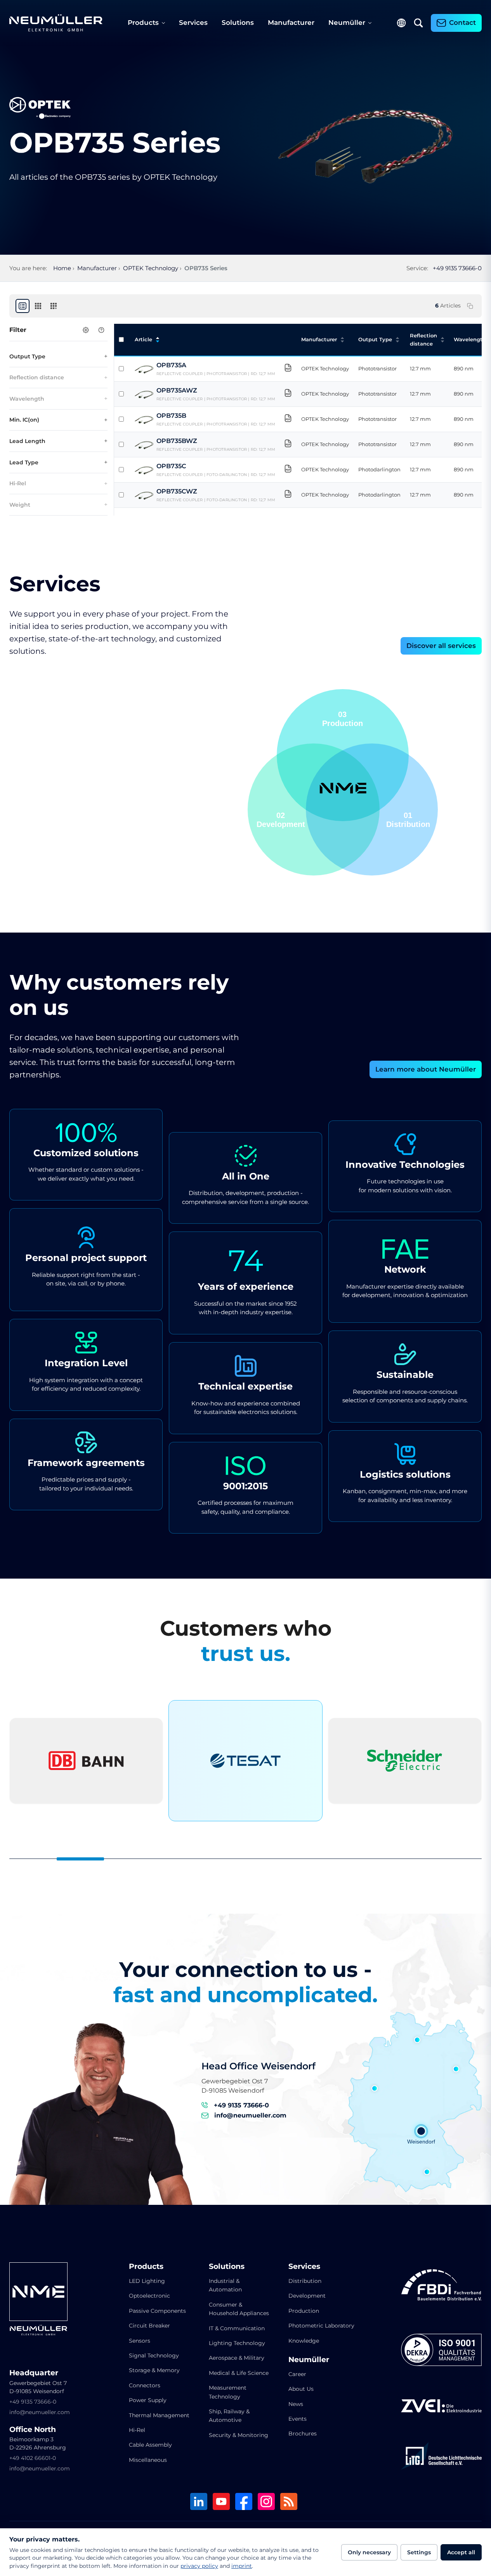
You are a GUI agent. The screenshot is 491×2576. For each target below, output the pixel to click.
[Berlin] (456, 2069)
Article (143, 339)
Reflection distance (37, 377)
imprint (242, 2566)
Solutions (238, 23)
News (296, 2404)
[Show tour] (101, 330)
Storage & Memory (154, 2370)
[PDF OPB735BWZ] (288, 445)
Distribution (305, 2281)
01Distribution (341, 719)
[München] (427, 2172)
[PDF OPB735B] (288, 419)
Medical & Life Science (239, 2373)
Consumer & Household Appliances (239, 2309)
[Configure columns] (86, 330)
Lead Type (24, 462)
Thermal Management (159, 2415)
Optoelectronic (149, 2296)
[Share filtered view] (470, 306)
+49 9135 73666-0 (457, 268)
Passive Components (157, 2311)
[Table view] (23, 306)
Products (143, 23)
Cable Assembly (150, 2445)
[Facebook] (244, 2502)
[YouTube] (221, 2502)
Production (304, 2311)
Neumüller (347, 23)
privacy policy (199, 2566)
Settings (419, 2552)
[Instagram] (266, 2502)
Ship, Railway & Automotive (229, 2416)
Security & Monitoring (239, 2435)
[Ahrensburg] (417, 2040)
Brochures (303, 2434)
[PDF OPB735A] (288, 369)
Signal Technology (154, 2355)
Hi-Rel (18, 483)
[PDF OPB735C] (288, 470)
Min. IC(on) (24, 420)
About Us (301, 2389)
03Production (277, 820)
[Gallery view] (38, 306)
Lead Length (27, 441)
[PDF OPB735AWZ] (288, 394)
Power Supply (148, 2400)
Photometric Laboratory (321, 2326)
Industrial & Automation (225, 2285)
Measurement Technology (228, 2392)
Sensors (140, 2341)
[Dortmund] (375, 2088)
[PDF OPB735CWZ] (288, 495)
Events (298, 2419)
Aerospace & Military (237, 2358)
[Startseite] (56, 23)
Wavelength (27, 399)
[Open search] (418, 23)
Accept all (461, 2552)
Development (307, 2296)
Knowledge (304, 2341)
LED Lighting (147, 2281)
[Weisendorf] (421, 2131)
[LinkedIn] (199, 2502)
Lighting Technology (237, 2343)
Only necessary (369, 2552)
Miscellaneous (148, 2460)
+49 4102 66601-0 (33, 2458)
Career (297, 2374)
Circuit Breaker (149, 2326)
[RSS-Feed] (289, 2502)
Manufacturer (291, 23)
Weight (20, 505)
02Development (406, 820)
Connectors (145, 2385)
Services (193, 23)
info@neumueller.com (250, 2115)
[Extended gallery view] (54, 306)
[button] (314, 809)
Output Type (27, 356)
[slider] (245, 1859)
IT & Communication (237, 2328)
